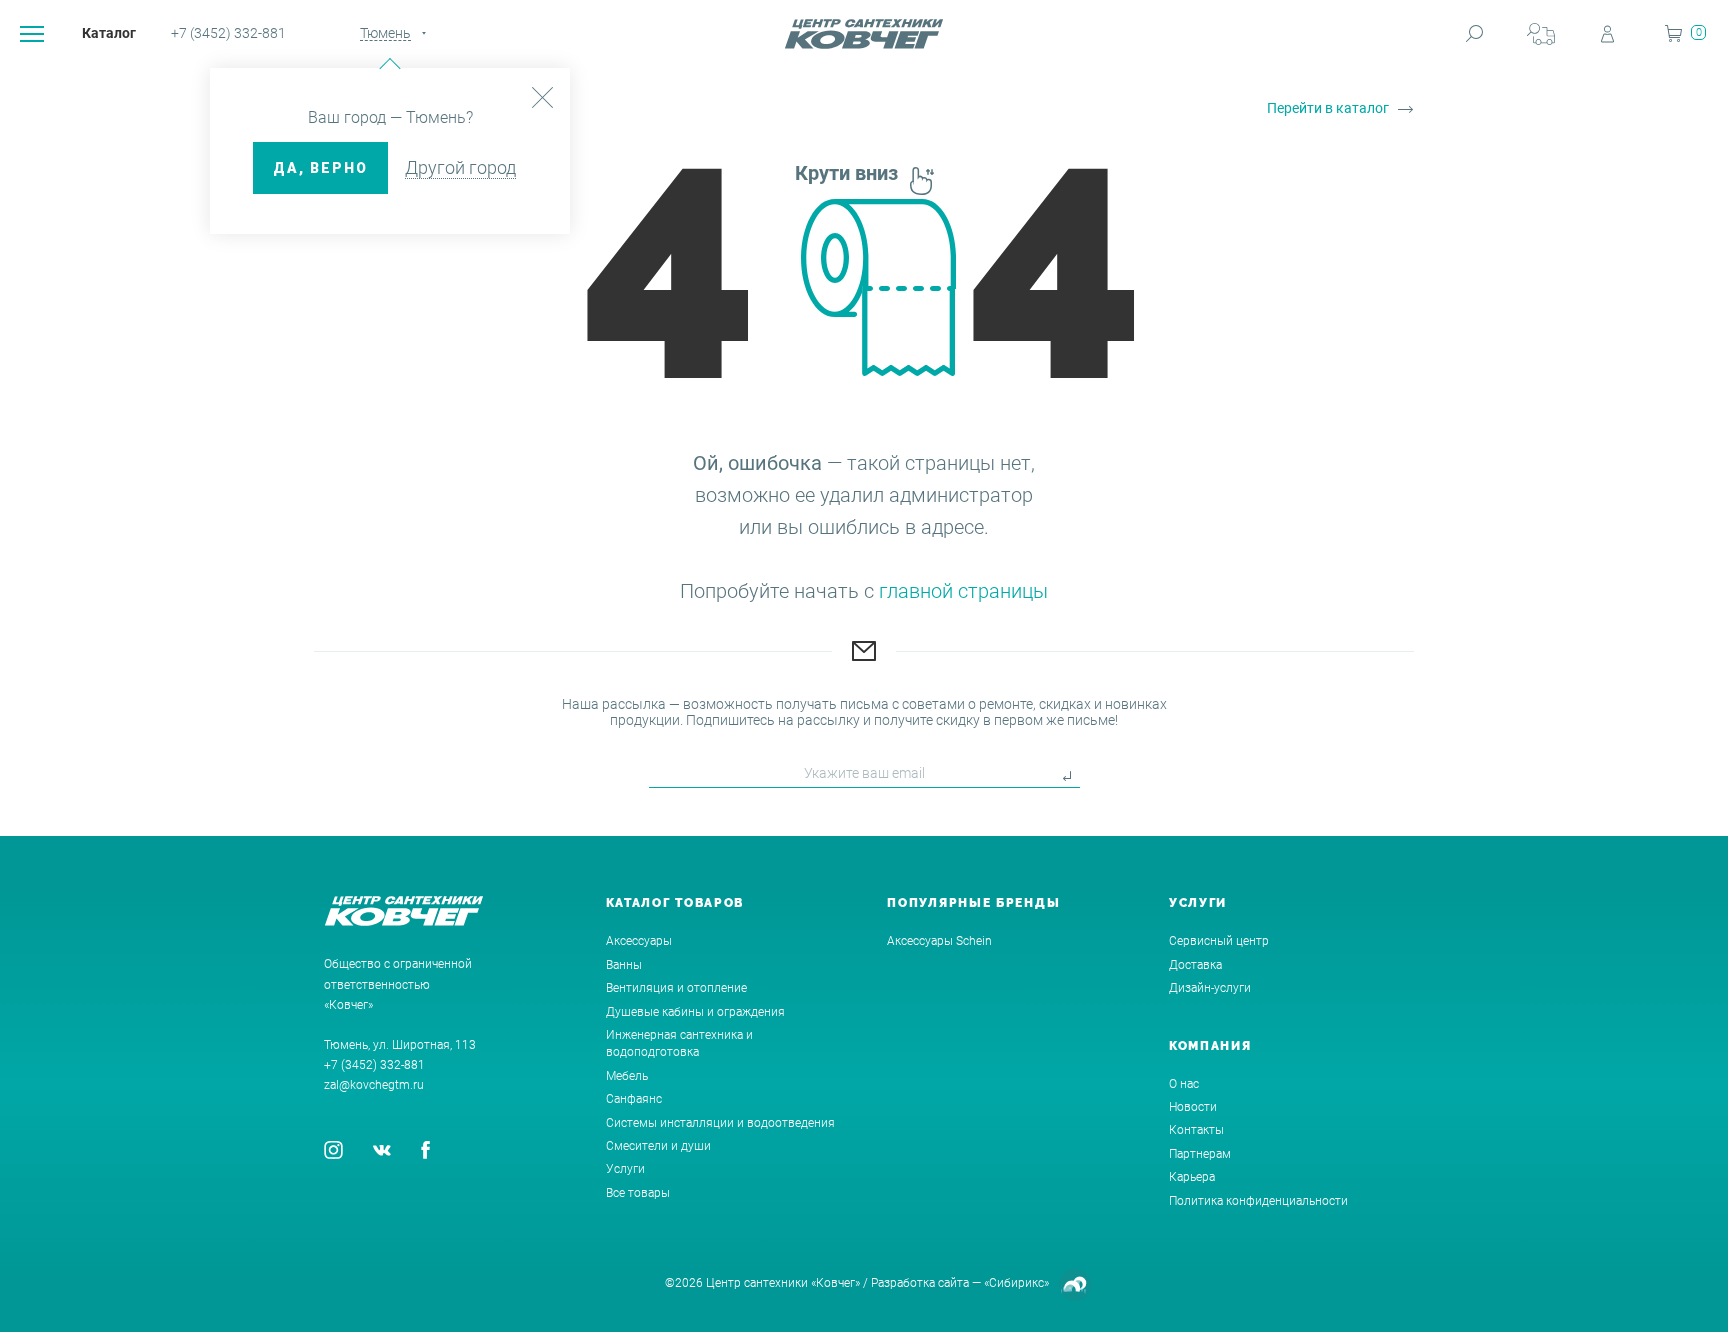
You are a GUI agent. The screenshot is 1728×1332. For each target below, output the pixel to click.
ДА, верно (320, 168)
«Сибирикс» (1016, 1283)
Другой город (460, 167)
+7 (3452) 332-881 (228, 33)
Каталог (109, 33)
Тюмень (385, 33)
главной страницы (963, 591)
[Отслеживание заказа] (1541, 33)
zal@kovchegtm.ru (374, 1085)
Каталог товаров (675, 903)
